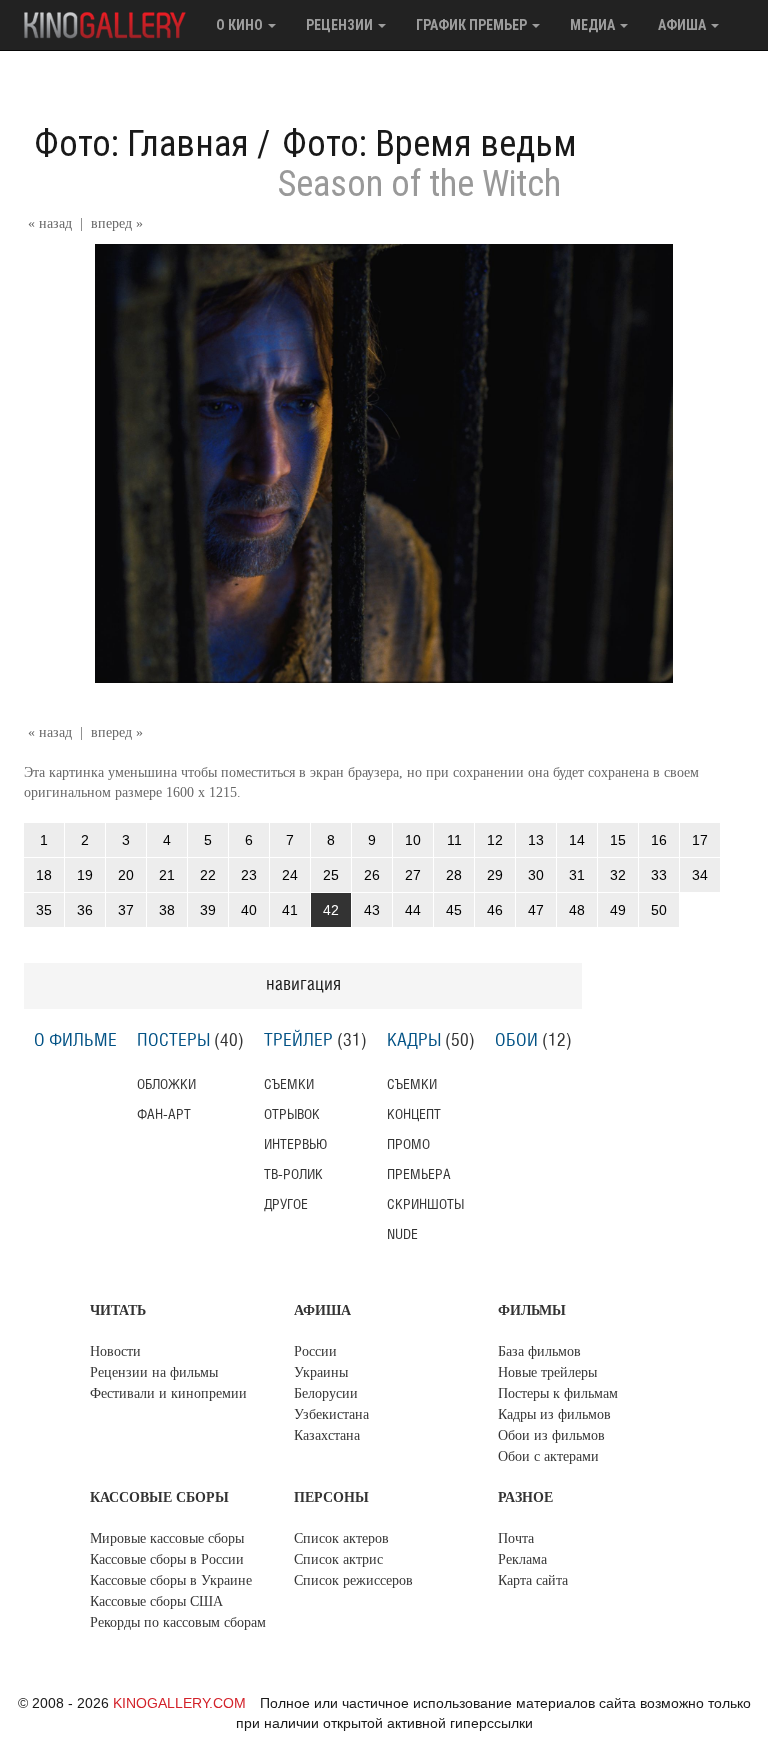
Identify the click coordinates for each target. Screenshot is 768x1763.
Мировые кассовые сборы (167, 1538)
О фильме (75, 1041)
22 (208, 875)
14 (577, 840)
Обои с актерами (548, 1456)
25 (331, 875)
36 (85, 910)
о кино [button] (241, 25)
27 (413, 875)
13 (536, 840)
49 (618, 910)
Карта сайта (533, 1580)
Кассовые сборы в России (167, 1559)
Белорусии (326, 1393)
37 (126, 910)
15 (618, 840)
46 (495, 910)
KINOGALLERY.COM (179, 1703)
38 (167, 910)
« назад (50, 223)
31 (577, 875)
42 (331, 910)
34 (700, 875)
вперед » (117, 223)
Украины (321, 1372)
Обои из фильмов (551, 1435)
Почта (516, 1538)
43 (372, 910)
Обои (516, 1041)
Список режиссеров (353, 1580)
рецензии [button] (341, 25)
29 (495, 875)
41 (290, 910)
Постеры (173, 1041)
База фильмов (539, 1351)
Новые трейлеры (547, 1372)
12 (495, 840)
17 (700, 840)
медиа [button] (594, 25)
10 (413, 840)
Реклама (522, 1559)
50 (659, 910)
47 (536, 910)
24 (290, 875)
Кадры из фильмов (554, 1414)
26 (372, 875)
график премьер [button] (473, 25)
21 (167, 875)
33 (659, 875)
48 (577, 910)
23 (249, 875)
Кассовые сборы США (156, 1601)
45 (454, 910)
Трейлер (298, 1041)
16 (659, 840)
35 (44, 910)
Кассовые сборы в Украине (171, 1580)
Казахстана (327, 1435)
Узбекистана (331, 1414)
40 (249, 910)
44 (413, 910)
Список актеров (341, 1538)
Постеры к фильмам (558, 1393)
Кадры (414, 1041)
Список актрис (338, 1559)
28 (454, 875)
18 (44, 875)
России (315, 1351)
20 (126, 875)
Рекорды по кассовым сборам (178, 1622)
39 (208, 910)
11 (454, 840)
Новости (115, 1351)
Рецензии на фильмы (154, 1372)
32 (618, 875)
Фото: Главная (141, 144)
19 (85, 875)
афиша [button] (683, 25)
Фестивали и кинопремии (168, 1393)
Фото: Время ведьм (429, 144)
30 (536, 875)
